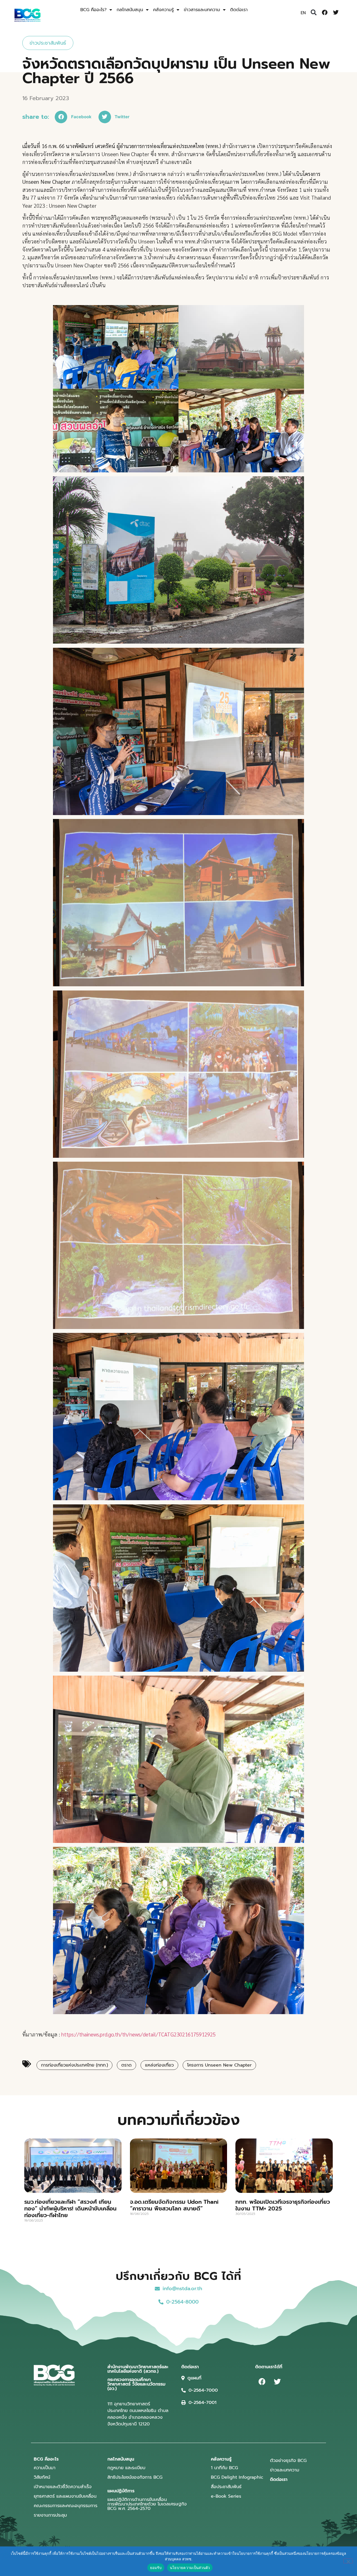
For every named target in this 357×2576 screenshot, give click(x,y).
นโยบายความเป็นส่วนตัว (190, 2568)
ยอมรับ (156, 2568)
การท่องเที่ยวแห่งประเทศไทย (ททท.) (74, 2065)
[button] (314, 13)
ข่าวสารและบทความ (202, 10)
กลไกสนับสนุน (130, 10)
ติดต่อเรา (239, 10)
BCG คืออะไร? (93, 10)
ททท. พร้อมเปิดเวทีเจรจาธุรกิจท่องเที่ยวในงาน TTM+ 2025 (283, 2205)
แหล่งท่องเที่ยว (159, 2065)
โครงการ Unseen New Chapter (219, 2065)
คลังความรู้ (163, 10)
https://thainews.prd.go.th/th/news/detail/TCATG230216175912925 (138, 2034)
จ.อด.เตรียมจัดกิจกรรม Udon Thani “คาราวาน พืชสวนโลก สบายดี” (174, 2205)
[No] (348, 2561)
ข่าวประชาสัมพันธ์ (48, 43)
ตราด (126, 2065)
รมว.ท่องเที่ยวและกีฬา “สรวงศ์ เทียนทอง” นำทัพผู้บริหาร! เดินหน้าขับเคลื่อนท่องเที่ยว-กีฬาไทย (70, 2208)
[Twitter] (336, 13)
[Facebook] (325, 13)
